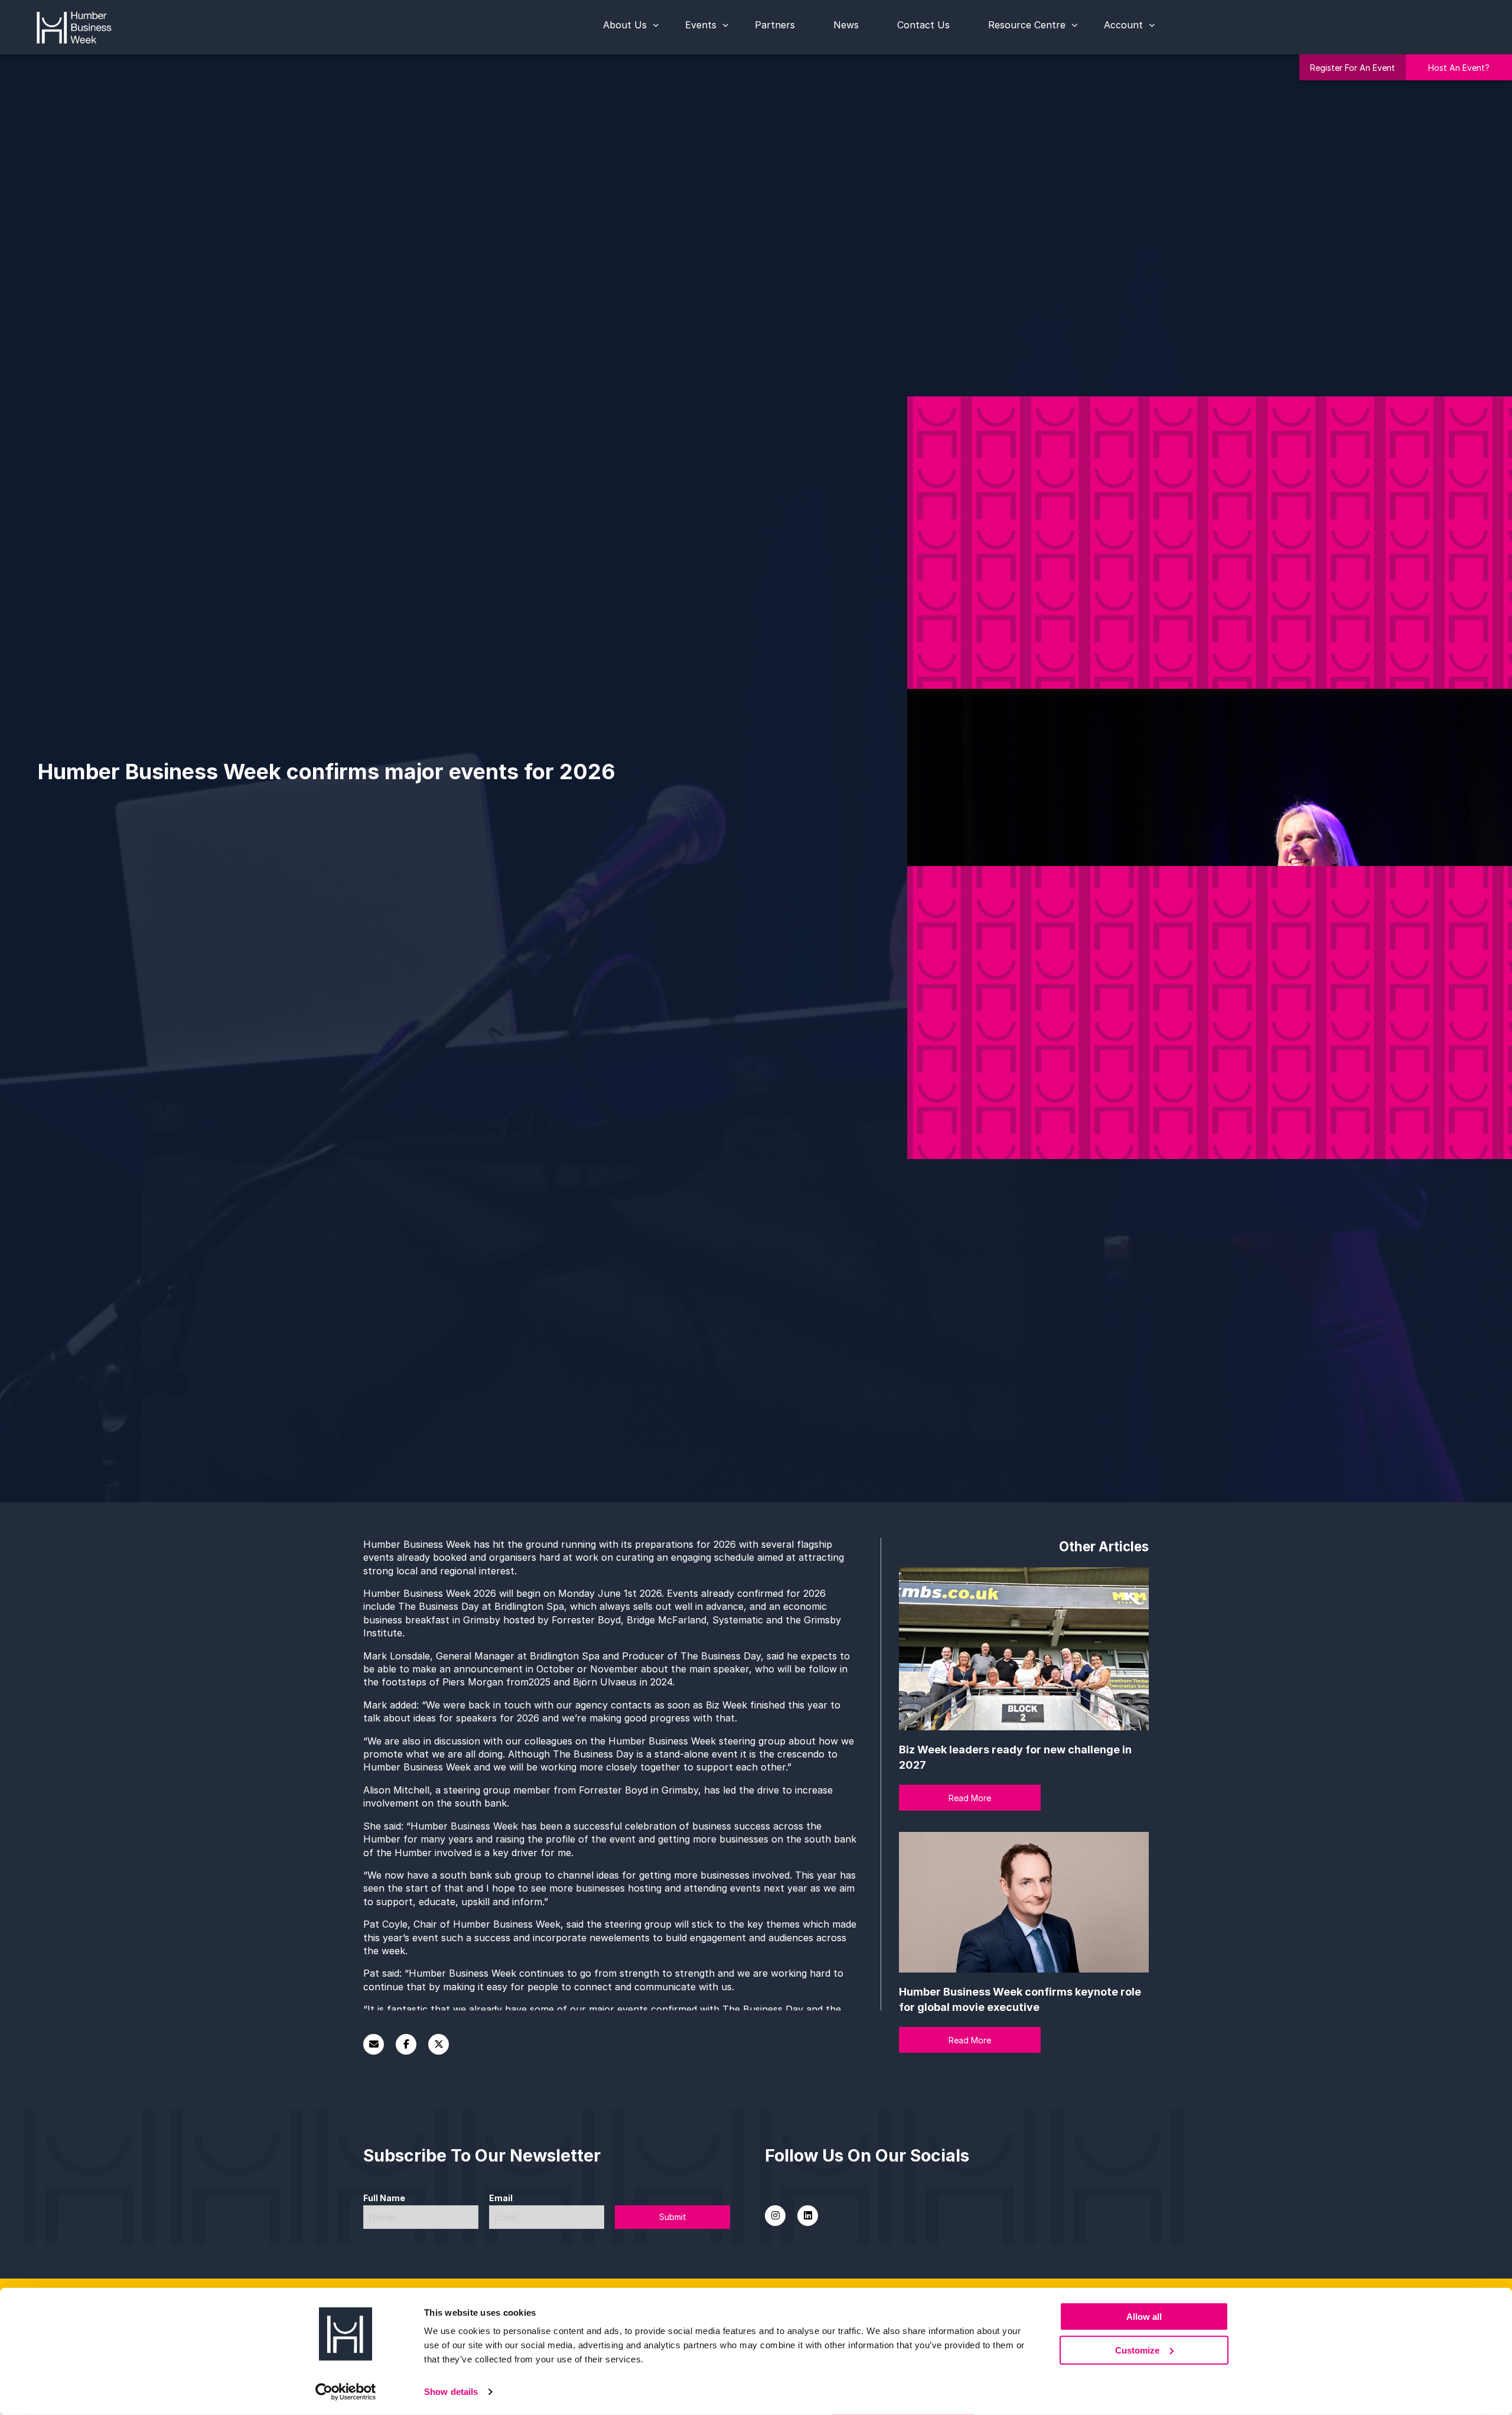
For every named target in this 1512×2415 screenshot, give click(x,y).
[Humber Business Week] (74, 26)
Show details (451, 2392)
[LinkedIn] (808, 2216)
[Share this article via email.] (374, 2044)
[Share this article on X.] (439, 2044)
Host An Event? (1459, 68)
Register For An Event (1353, 68)
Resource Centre (1027, 25)
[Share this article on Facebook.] (406, 2044)
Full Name (384, 2198)
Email (501, 2198)
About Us (625, 25)
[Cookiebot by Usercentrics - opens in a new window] (346, 2392)
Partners (775, 25)
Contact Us (923, 25)
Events (701, 25)
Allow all (1144, 2317)
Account (1123, 25)
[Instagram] (775, 2216)
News (846, 25)
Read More (970, 1798)
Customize (1137, 2350)
